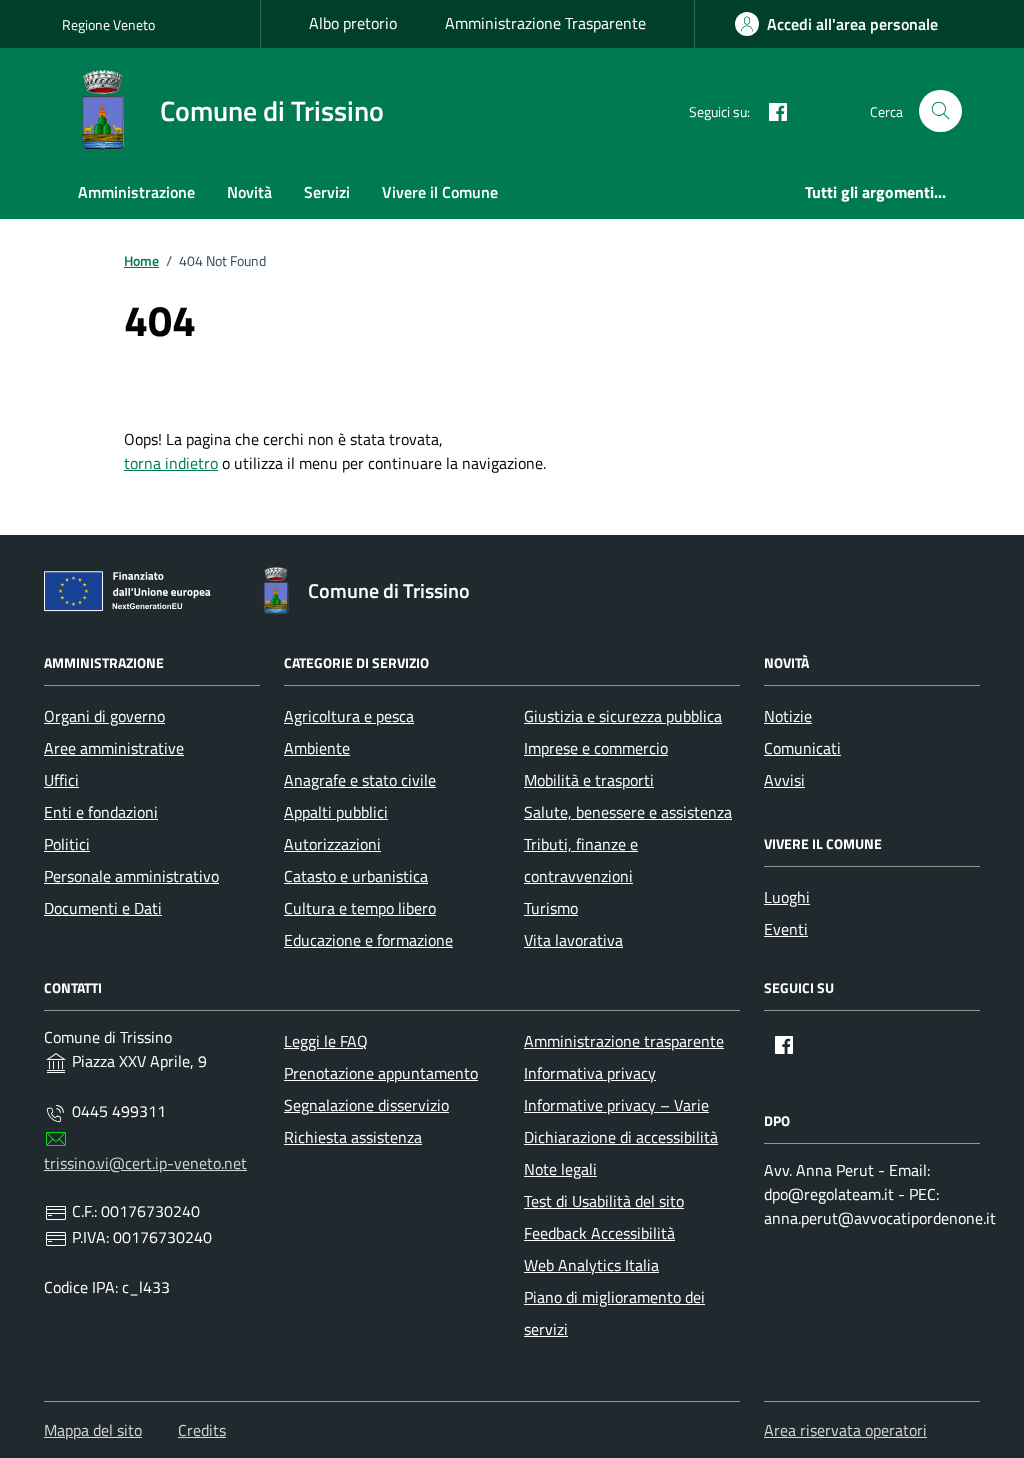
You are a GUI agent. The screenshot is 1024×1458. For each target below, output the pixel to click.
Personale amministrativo (131, 876)
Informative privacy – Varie (616, 1105)
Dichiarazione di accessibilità (621, 1137)
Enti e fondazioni (101, 812)
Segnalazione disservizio (366, 1105)
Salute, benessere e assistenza (628, 812)
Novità (249, 192)
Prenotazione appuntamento (381, 1073)
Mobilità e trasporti (589, 780)
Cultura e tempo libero (360, 908)
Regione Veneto (108, 24)
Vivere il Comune (440, 192)
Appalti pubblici (336, 812)
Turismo (551, 908)
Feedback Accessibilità (599, 1233)
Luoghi (787, 897)
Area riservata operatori (845, 1430)
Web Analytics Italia (591, 1265)
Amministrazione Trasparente (545, 23)
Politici (67, 844)
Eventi (786, 929)
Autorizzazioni (332, 844)
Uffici (61, 780)
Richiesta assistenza (353, 1137)
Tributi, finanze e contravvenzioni (581, 860)
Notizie (788, 716)
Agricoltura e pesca (349, 716)
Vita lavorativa (573, 940)
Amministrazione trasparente (624, 1041)
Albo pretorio (353, 23)
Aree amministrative (114, 748)
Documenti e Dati (103, 908)
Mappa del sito (93, 1430)
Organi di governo (104, 716)
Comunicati (802, 748)
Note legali (560, 1169)
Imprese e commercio (596, 748)
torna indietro (171, 463)
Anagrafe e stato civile (360, 780)
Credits (202, 1430)
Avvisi (784, 780)
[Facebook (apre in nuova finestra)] (770, 111)
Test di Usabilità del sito (604, 1201)
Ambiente (317, 748)
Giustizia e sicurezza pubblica (623, 716)
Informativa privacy (590, 1073)
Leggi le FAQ (326, 1041)
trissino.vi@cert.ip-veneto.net (145, 1163)
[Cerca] (940, 111)
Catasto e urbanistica (356, 876)
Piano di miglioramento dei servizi (614, 1313)
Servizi (327, 192)
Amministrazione (136, 192)
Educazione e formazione (368, 940)
